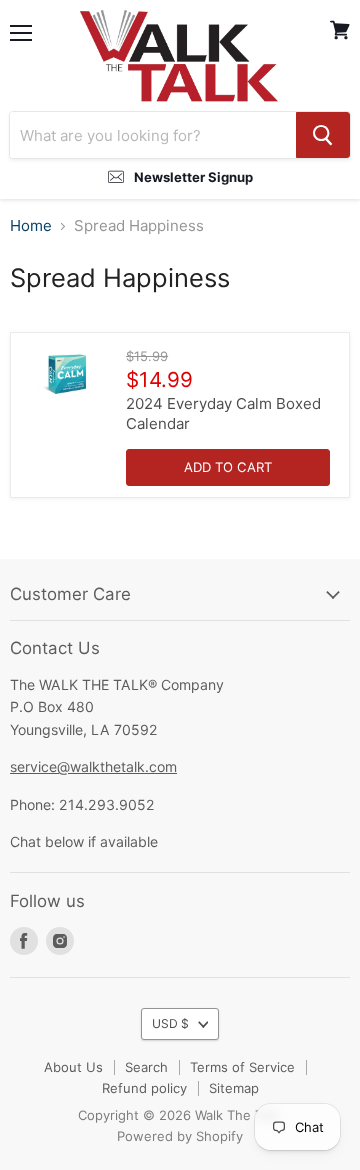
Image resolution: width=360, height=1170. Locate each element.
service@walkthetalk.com (93, 766)
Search (146, 1067)
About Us (73, 1067)
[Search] (323, 135)
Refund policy (144, 1088)
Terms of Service (242, 1067)
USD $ (170, 1023)
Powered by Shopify (180, 1136)
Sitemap (234, 1088)
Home (31, 225)
